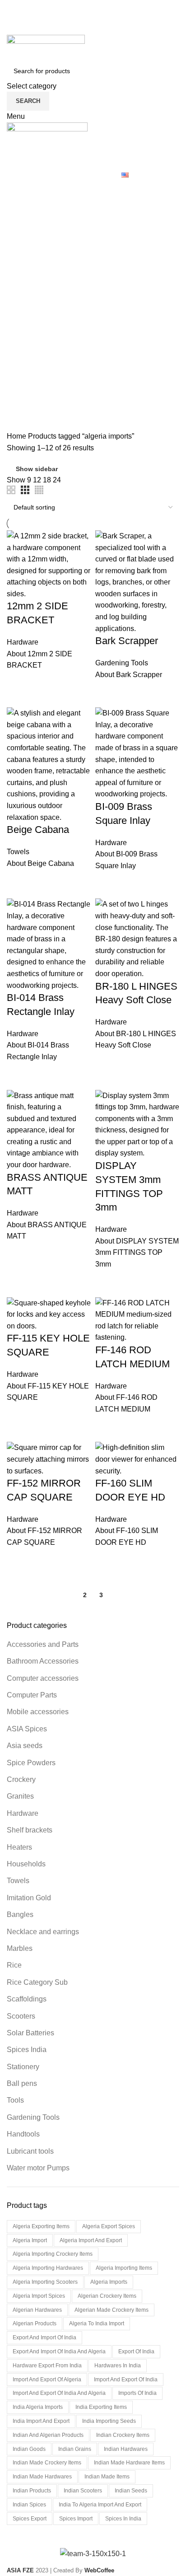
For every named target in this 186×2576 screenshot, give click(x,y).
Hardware (23, 1813)
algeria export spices (109, 2226)
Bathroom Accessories (43, 1661)
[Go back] (18, 190)
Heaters (19, 1847)
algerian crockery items (107, 2296)
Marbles (20, 1948)
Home (17, 436)
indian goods (29, 2449)
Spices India (27, 2050)
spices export (30, 2519)
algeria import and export (91, 2240)
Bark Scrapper (127, 641)
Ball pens (22, 2083)
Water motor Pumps (38, 2168)
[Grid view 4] (39, 490)
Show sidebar (37, 469)
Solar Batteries (30, 2033)
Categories (33, 234)
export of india (136, 2352)
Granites (20, 1796)
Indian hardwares (126, 2449)
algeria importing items (124, 2268)
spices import (76, 2519)
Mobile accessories (38, 1712)
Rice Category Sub (37, 1982)
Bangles (20, 1914)
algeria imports (109, 2282)
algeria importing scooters (45, 2282)
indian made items (107, 2477)
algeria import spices (39, 2296)
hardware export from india (47, 2366)
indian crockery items (123, 2435)
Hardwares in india (118, 2366)
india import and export (41, 2421)
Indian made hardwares (42, 2477)
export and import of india (44, 2338)
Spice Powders (31, 1763)
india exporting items (101, 2407)
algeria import (30, 2240)
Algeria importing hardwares (48, 2268)
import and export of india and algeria (59, 2393)
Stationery (23, 2067)
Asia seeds (25, 1746)
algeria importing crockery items (53, 2254)
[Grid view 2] (11, 490)
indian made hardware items (129, 2463)
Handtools (23, 2134)
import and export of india (126, 2380)
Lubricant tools (30, 2151)
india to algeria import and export (100, 2505)
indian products (32, 2491)
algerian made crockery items (112, 2310)
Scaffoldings (27, 1999)
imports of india (137, 2393)
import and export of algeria (47, 2380)
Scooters (21, 2016)
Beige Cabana (38, 830)
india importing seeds (109, 2421)
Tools (15, 2100)
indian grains (75, 2449)
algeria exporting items (41, 2226)
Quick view (18, 683)
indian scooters (83, 2491)
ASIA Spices (27, 1729)
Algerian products (35, 2324)
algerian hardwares (37, 2310)
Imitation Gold (29, 1898)
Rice (14, 1965)
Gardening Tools (33, 2117)
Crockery (21, 1779)
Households (26, 1864)
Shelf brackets (30, 1830)
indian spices (29, 2505)
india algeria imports (38, 2407)
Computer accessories (43, 1678)
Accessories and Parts (43, 1644)
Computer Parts (32, 1695)
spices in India (123, 2519)
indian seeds (131, 2491)
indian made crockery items (47, 2463)
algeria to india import (97, 2324)
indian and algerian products (48, 2435)
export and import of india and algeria (59, 2352)
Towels (18, 1881)
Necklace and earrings (43, 1932)
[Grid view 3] (25, 490)
